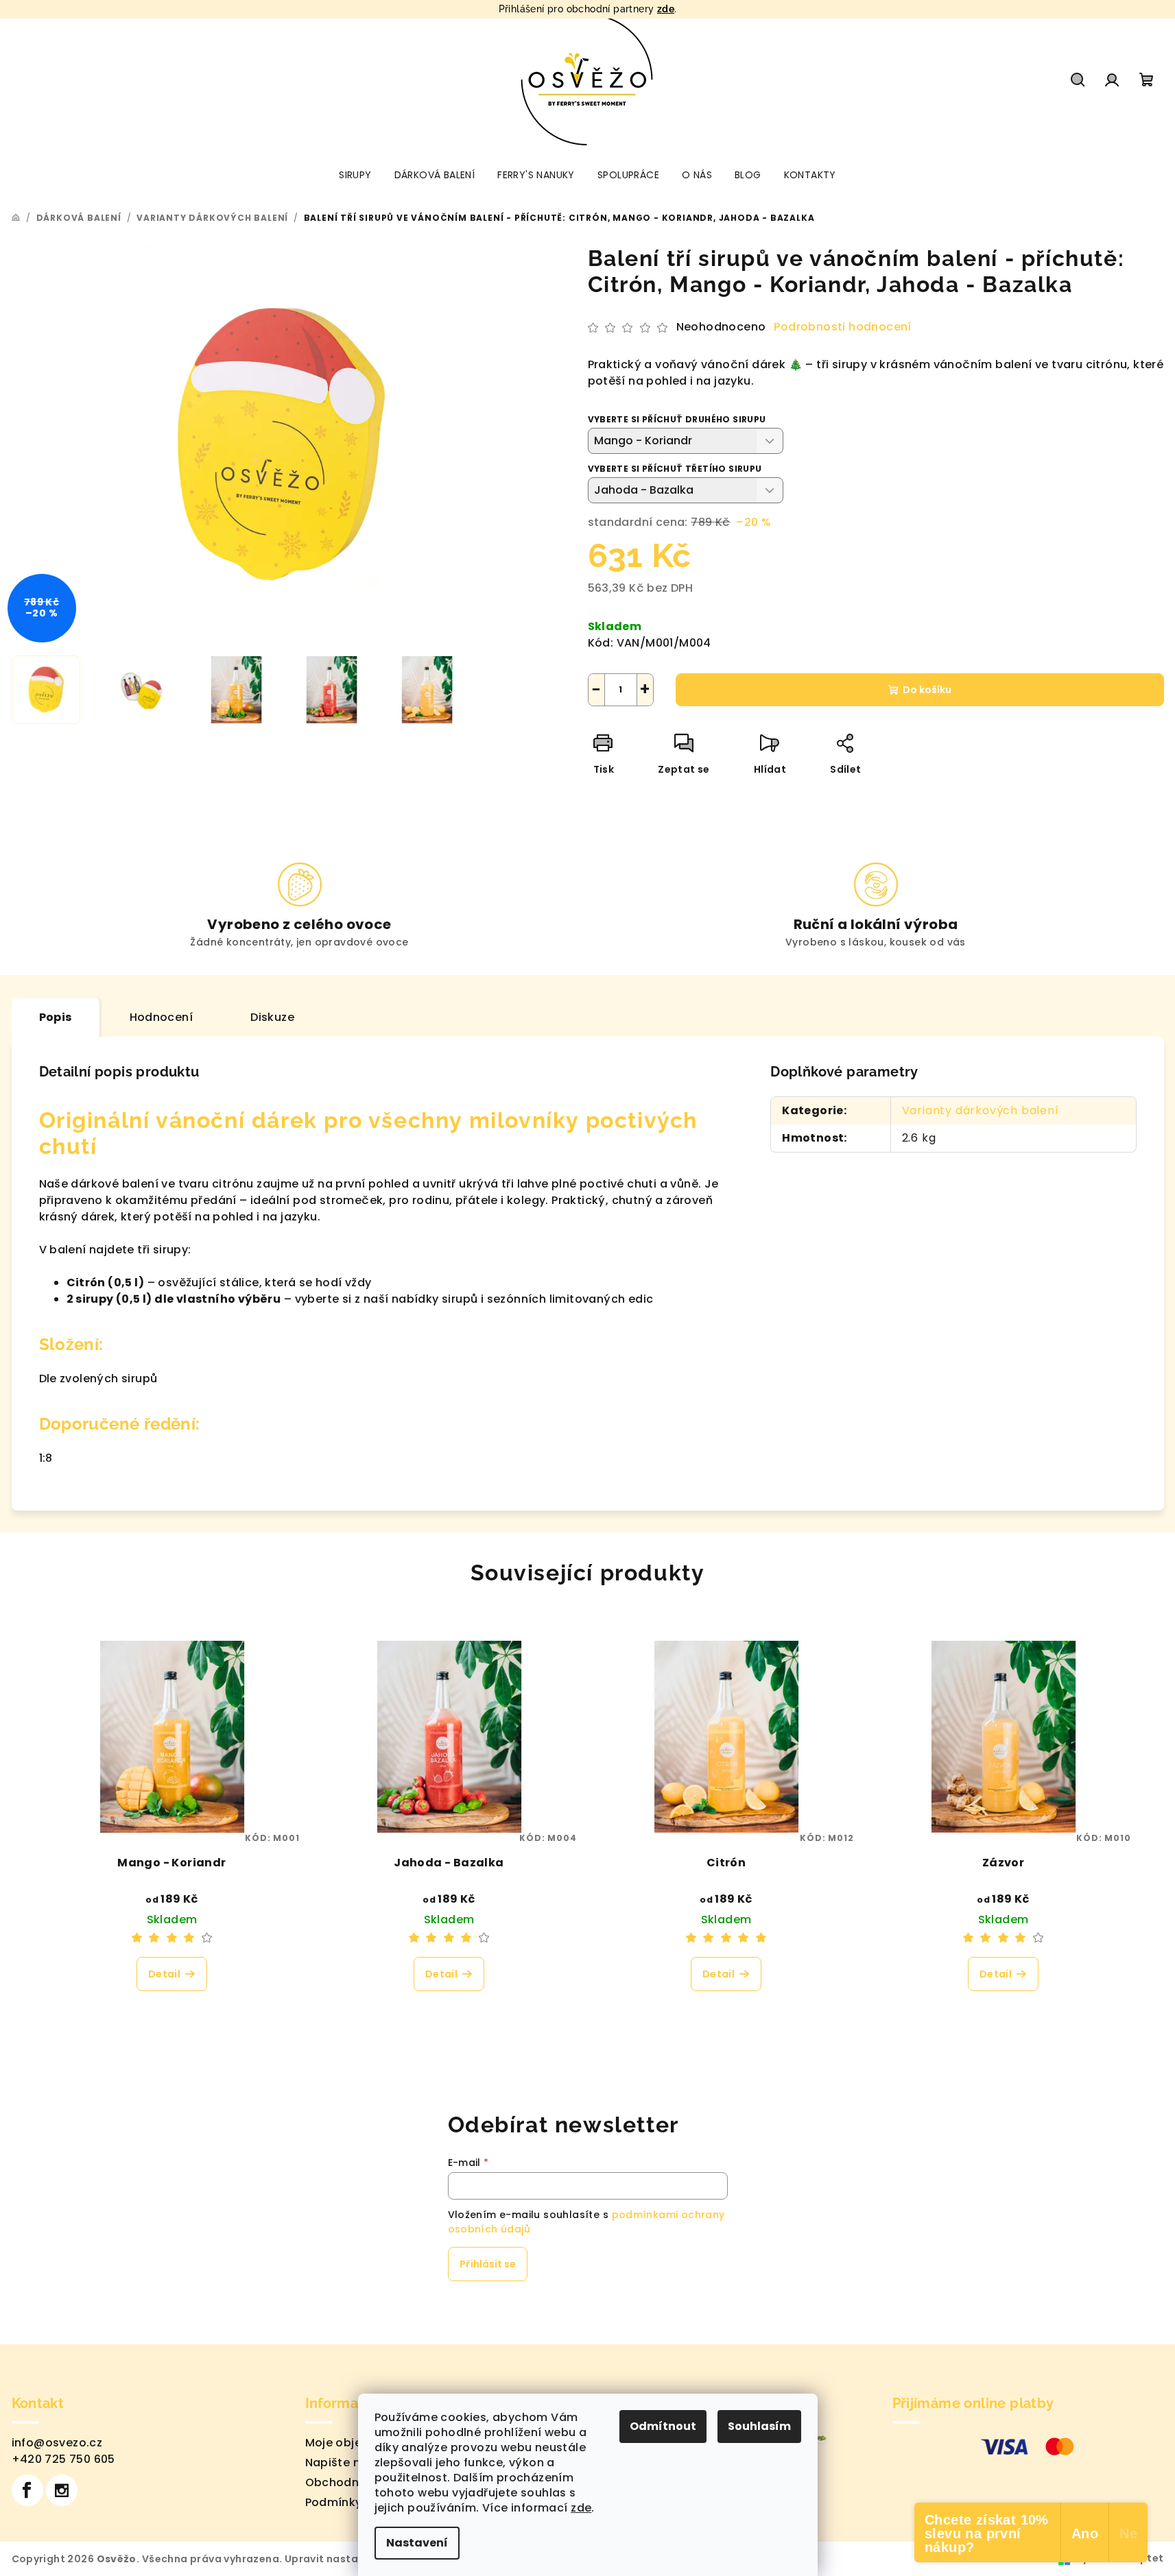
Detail (164, 1974)
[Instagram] (62, 2490)
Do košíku (927, 690)
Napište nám (342, 2463)
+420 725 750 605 (63, 2459)
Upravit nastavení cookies (354, 2559)
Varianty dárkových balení (981, 1110)
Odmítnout (663, 2426)
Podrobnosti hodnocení (842, 327)
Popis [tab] (56, 1017)
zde (666, 9)
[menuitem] (355, 175)
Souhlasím (759, 2426)
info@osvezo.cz (57, 2443)
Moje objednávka (355, 2443)
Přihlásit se (488, 2264)
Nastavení (417, 2543)
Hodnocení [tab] (162, 1017)
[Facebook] (27, 2490)
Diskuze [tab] (272, 1017)
